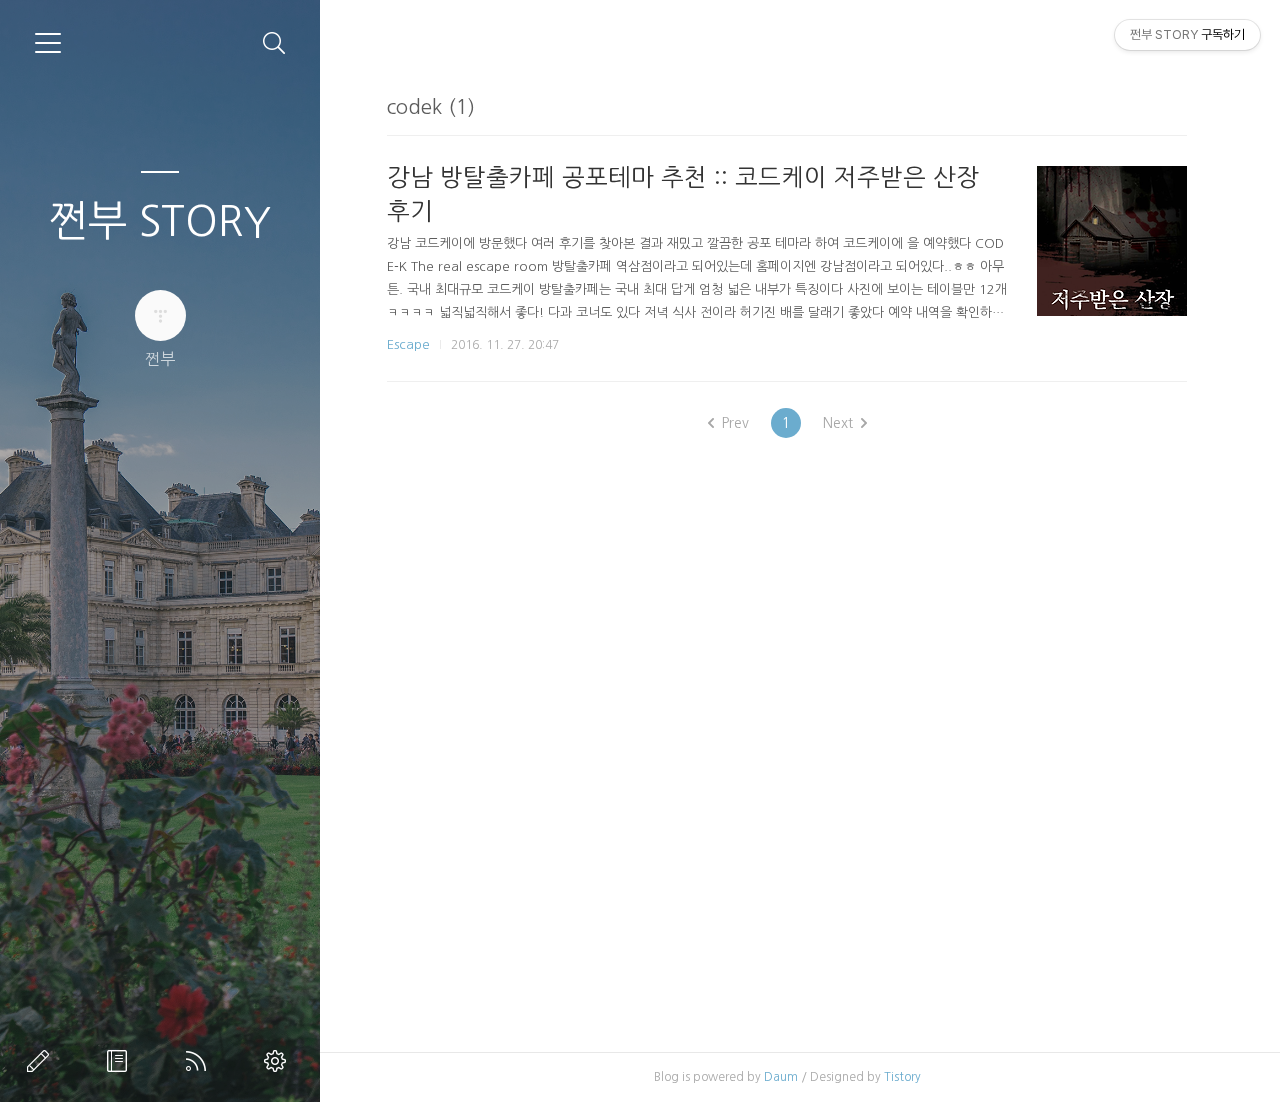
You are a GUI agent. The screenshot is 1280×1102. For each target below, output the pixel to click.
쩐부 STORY (160, 221)
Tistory (902, 1077)
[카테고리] (48, 43)
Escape (408, 344)
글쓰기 (42, 1061)
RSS (200, 1061)
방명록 (121, 1061)
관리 (279, 1061)
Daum (781, 1077)
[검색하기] (274, 43)
